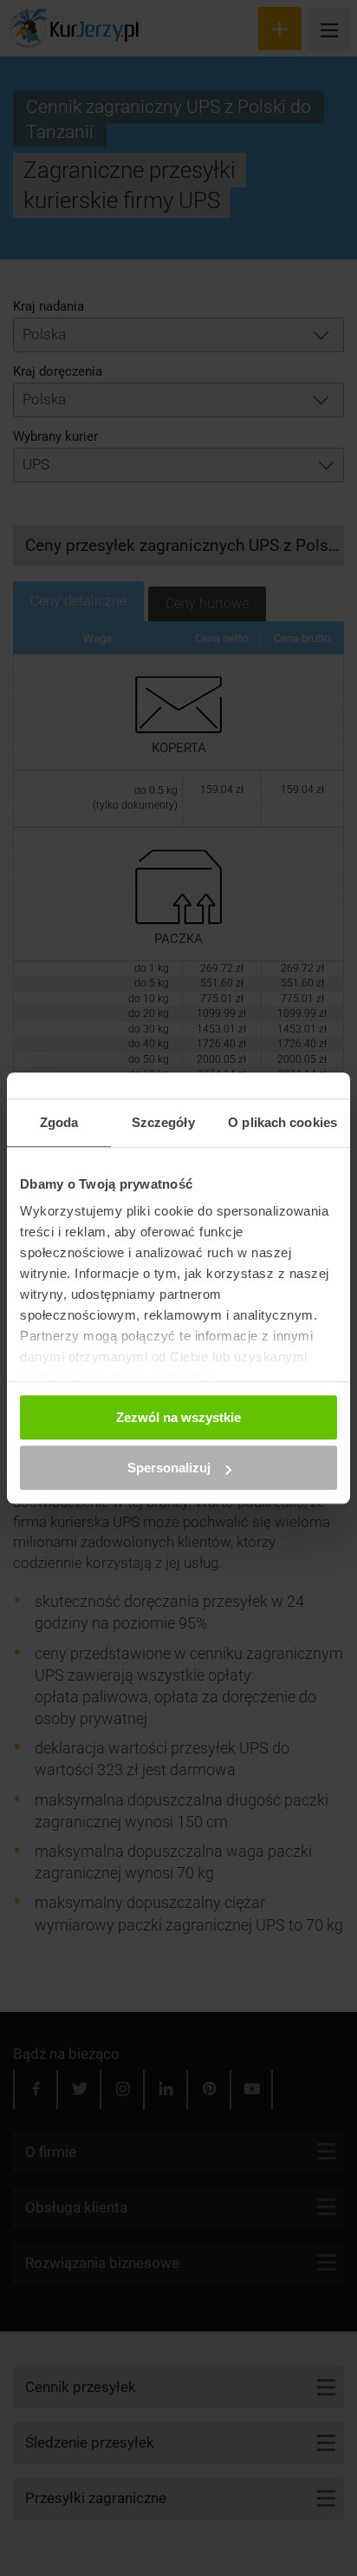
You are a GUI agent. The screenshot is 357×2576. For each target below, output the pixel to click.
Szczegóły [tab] (163, 1122)
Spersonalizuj (169, 1468)
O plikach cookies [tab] (282, 1122)
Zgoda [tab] (59, 1122)
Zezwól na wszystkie (178, 1417)
